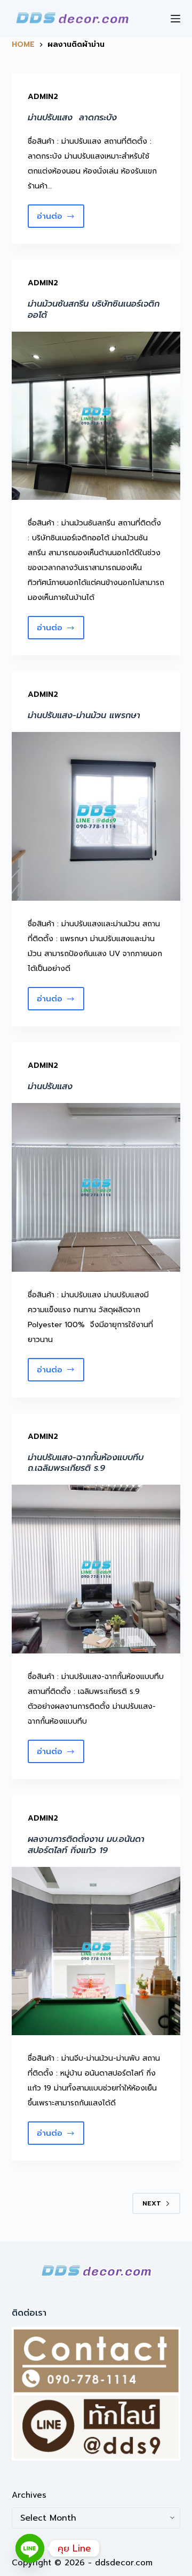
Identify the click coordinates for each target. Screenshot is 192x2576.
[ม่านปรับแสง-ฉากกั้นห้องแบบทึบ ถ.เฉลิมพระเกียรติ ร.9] (96, 1569)
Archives (29, 2495)
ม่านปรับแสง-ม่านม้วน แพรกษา (84, 715)
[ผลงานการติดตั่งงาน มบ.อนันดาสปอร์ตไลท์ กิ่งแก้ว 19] (96, 1951)
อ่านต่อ (61, 219)
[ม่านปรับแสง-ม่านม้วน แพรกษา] (96, 816)
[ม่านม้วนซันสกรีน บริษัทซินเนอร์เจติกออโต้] (96, 416)
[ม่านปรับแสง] (96, 1187)
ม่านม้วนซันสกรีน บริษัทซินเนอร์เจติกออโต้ (94, 310)
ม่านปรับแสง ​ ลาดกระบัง (72, 118)
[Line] (30, 2548)
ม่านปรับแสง (50, 1087)
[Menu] (175, 19)
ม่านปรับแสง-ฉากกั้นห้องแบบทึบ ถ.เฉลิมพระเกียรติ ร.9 (86, 1463)
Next (152, 2203)
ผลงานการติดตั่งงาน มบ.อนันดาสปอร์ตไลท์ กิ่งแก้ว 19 (86, 1845)
